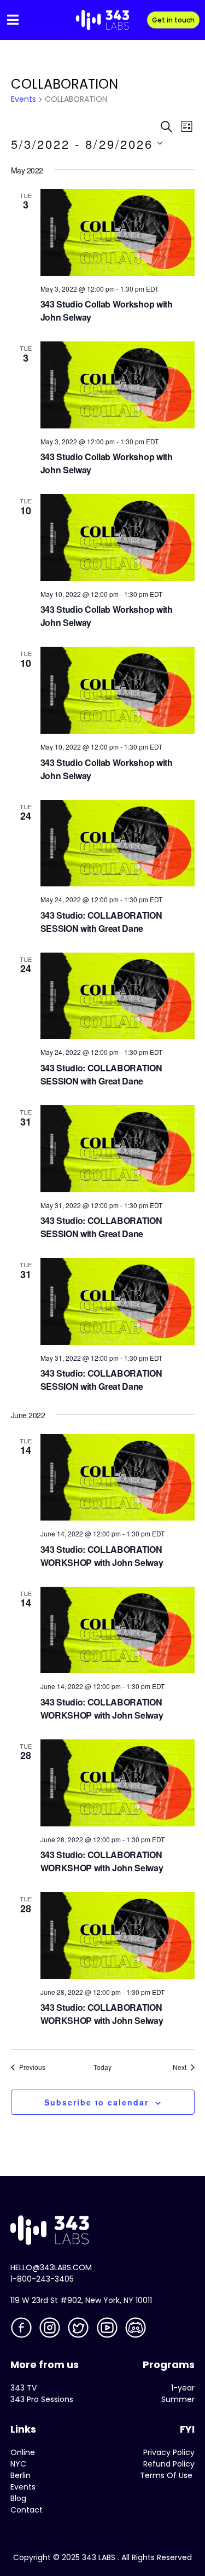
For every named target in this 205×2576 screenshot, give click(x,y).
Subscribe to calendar (96, 2102)
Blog (18, 2498)
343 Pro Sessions (42, 2399)
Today (102, 2067)
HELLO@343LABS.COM (51, 2267)
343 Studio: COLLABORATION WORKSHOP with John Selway (102, 1556)
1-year (183, 2388)
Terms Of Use (166, 2475)
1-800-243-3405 (42, 2279)
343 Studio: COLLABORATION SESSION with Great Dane (101, 922)
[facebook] (22, 2330)
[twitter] (79, 2330)
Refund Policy (169, 2464)
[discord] (137, 2330)
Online (23, 2452)
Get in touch (173, 20)
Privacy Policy (169, 2452)
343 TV (24, 2388)
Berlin (20, 2475)
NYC (18, 2464)
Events (24, 99)
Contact (27, 2510)
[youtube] (108, 2330)
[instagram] (51, 2330)
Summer (178, 2399)
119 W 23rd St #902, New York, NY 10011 (81, 2300)
